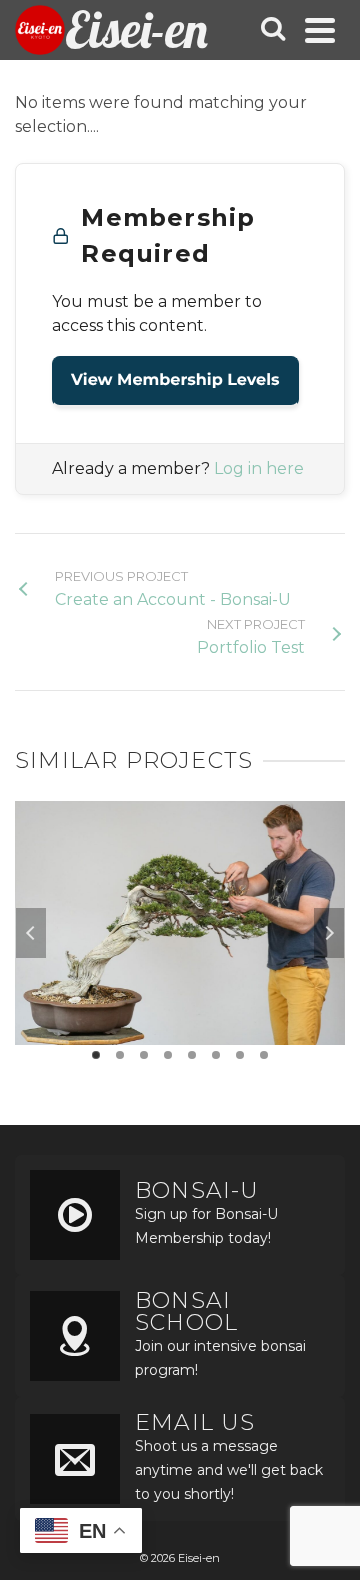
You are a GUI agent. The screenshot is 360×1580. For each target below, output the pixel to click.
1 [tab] (96, 1055)
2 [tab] (120, 1055)
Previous (31, 933)
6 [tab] (216, 1055)
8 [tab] (264, 1055)
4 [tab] (168, 1055)
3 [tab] (144, 1055)
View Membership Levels (175, 380)
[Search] (273, 30)
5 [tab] (192, 1055)
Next (329, 933)
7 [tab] (240, 1055)
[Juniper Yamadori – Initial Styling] (180, 867)
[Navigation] (320, 30)
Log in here (259, 468)
